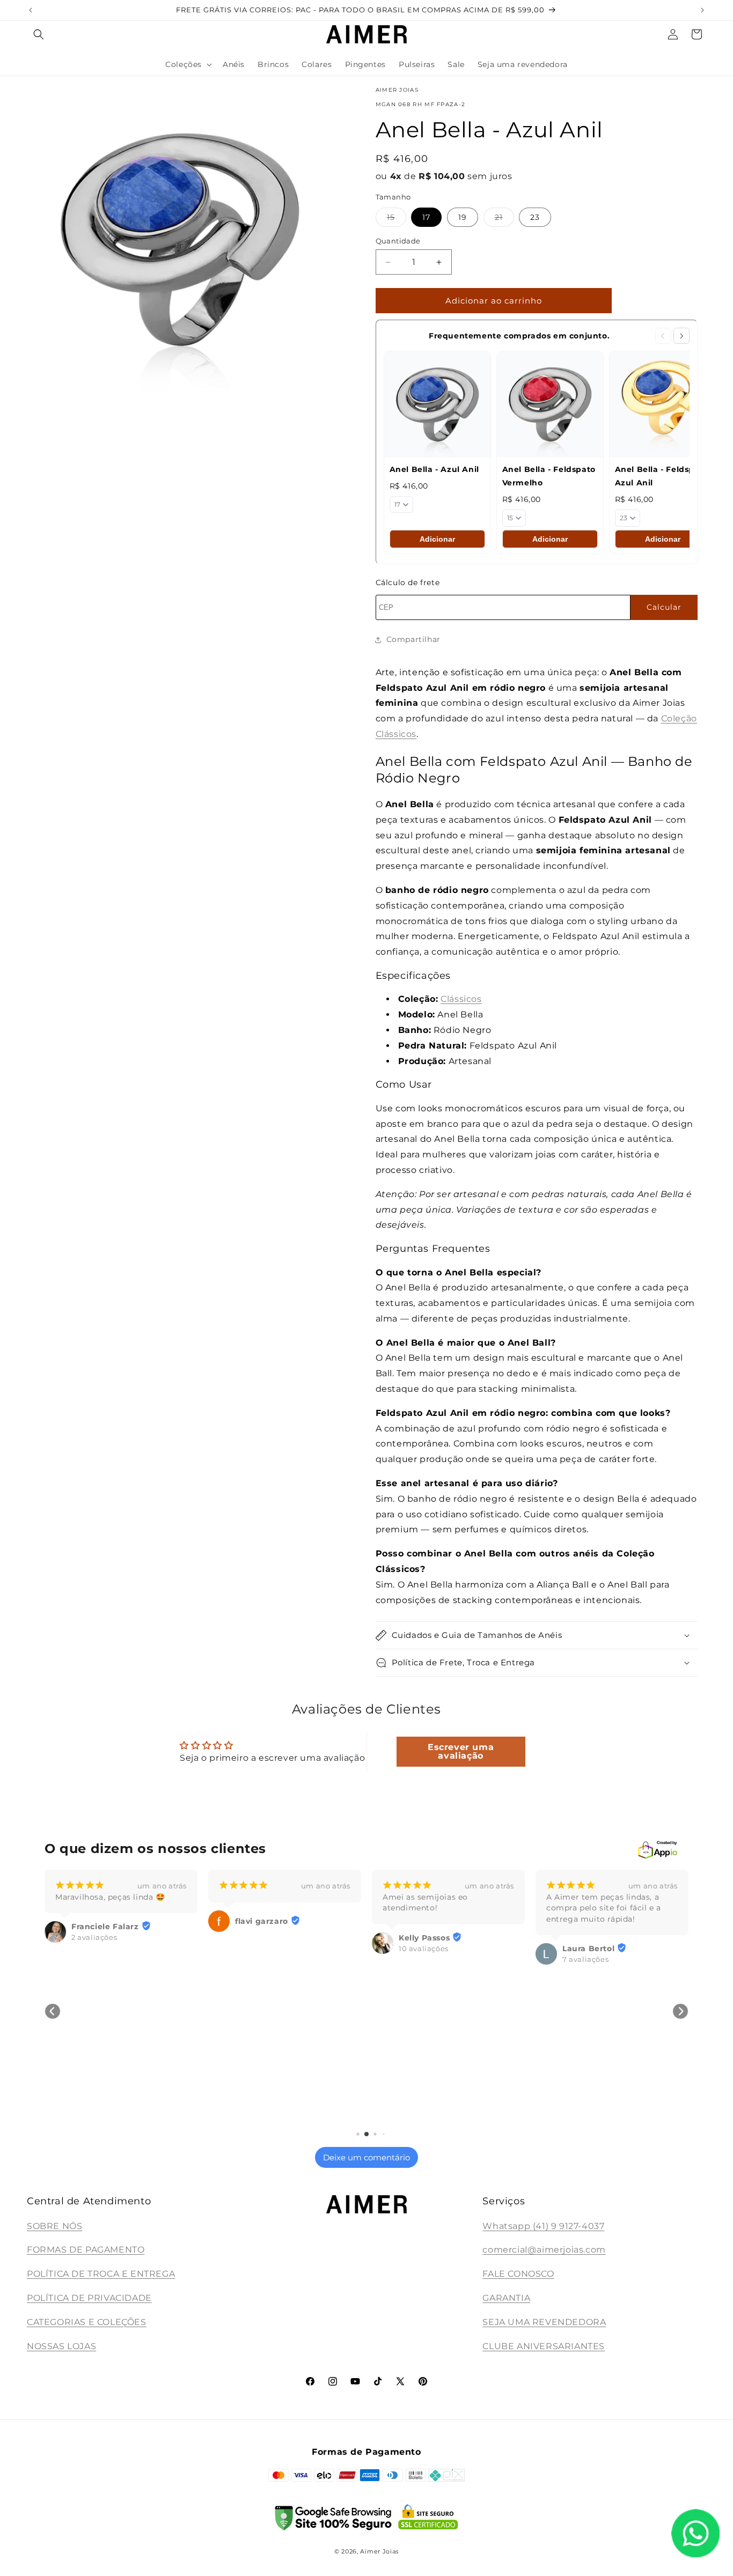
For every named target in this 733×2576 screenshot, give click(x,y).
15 (397, 219)
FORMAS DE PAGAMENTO (86, 2250)
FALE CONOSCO (518, 2274)
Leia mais (563, 1942)
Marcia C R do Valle (603, 2109)
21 (504, 219)
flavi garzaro (98, 1921)
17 (426, 217)
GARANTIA (506, 2298)
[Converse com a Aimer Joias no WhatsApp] (695, 2536)
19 (463, 217)
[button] (39, 34)
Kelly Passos (261, 1938)
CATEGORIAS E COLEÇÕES (87, 2322)
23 (535, 217)
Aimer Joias (379, 2551)
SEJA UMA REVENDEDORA (544, 2322)
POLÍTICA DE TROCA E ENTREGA (101, 2274)
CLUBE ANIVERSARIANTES (544, 2346)
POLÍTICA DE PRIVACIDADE (89, 2298)
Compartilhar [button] (413, 639)
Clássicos (461, 999)
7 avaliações (422, 1959)
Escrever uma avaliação (461, 1751)
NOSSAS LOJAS (61, 2346)
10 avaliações (260, 1948)
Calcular (664, 607)
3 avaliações (585, 2119)
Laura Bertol (425, 1948)
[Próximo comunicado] (702, 10)
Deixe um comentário (366, 2157)
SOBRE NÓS (54, 2226)
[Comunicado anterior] (31, 10)
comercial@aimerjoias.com (544, 2250)
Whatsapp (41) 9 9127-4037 (543, 2226)
